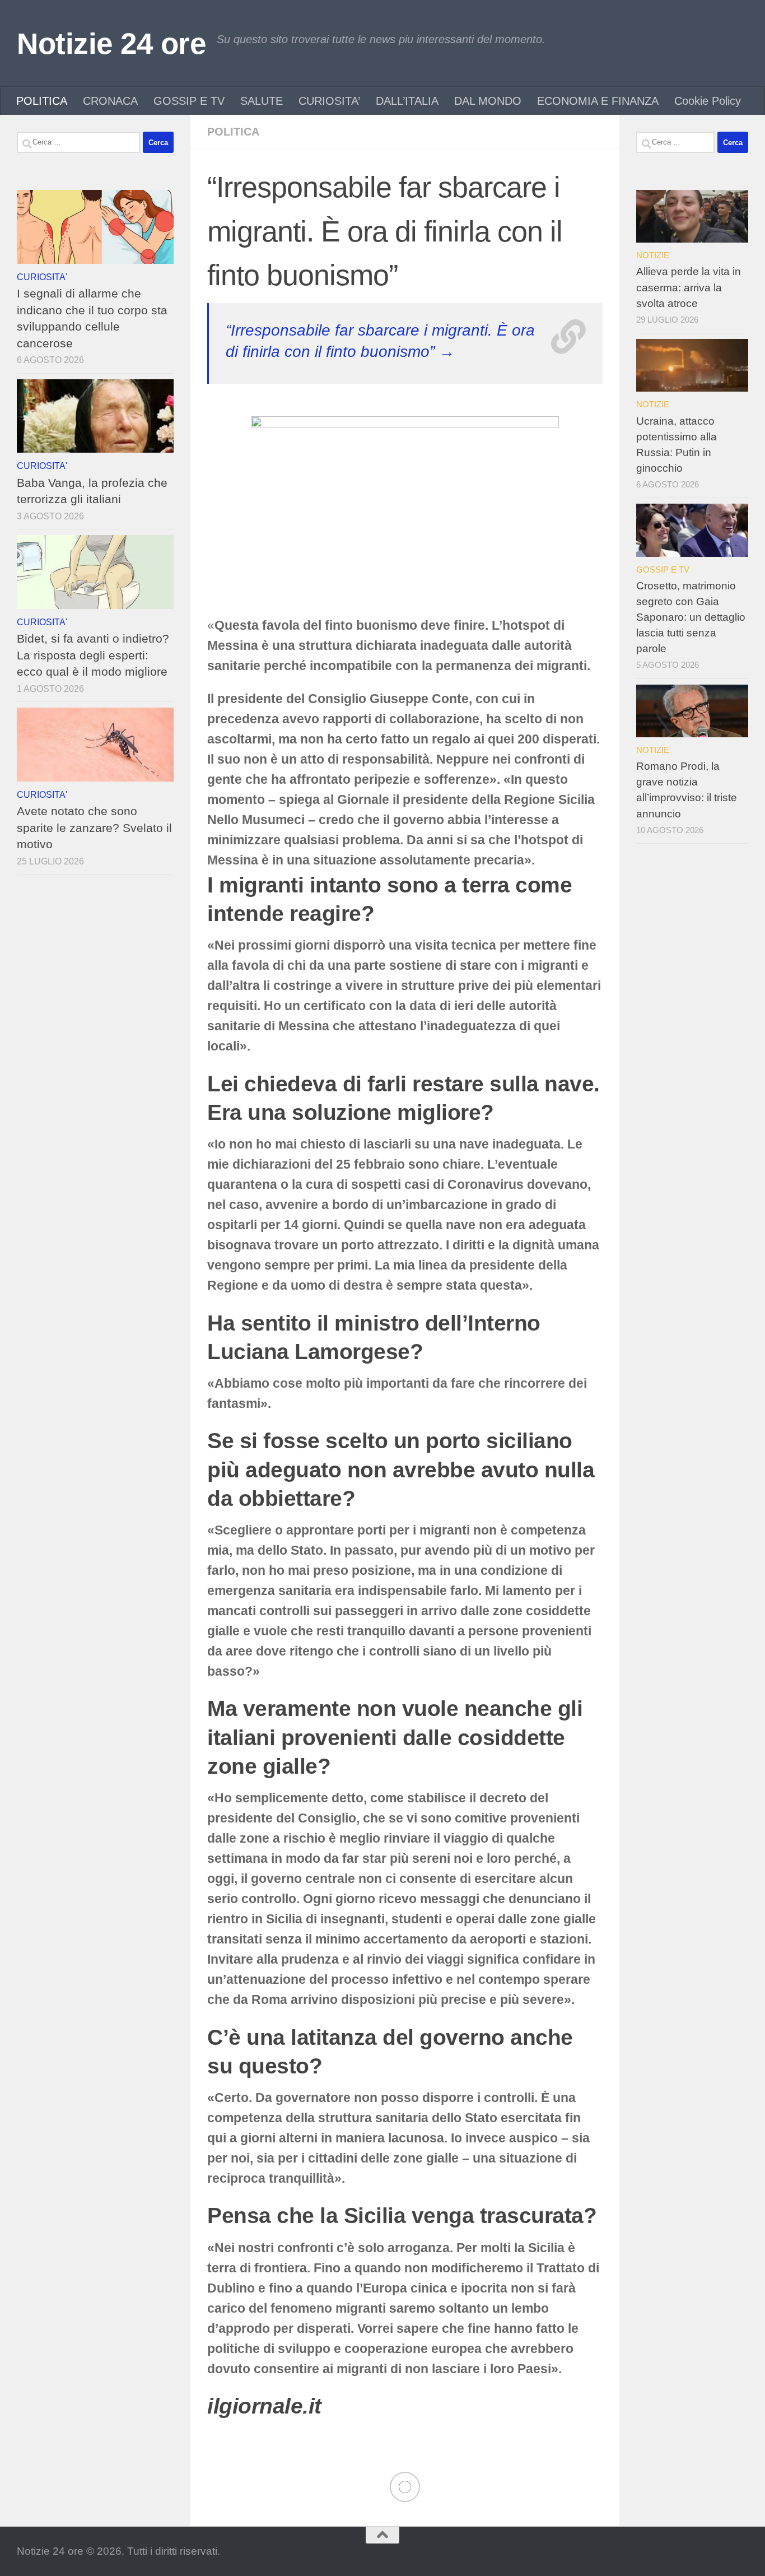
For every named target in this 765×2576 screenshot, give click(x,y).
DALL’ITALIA (407, 101)
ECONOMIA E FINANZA (598, 101)
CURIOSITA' (42, 277)
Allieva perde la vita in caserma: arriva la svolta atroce (689, 287)
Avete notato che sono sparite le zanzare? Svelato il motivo (94, 827)
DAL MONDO (488, 101)
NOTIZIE (653, 255)
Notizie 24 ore (111, 43)
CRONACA (110, 101)
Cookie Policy (708, 101)
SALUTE (262, 101)
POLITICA (42, 101)
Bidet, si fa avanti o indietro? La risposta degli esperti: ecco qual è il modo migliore (93, 655)
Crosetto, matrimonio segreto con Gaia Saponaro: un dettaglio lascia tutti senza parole (691, 617)
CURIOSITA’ (329, 101)
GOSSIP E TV (189, 101)
